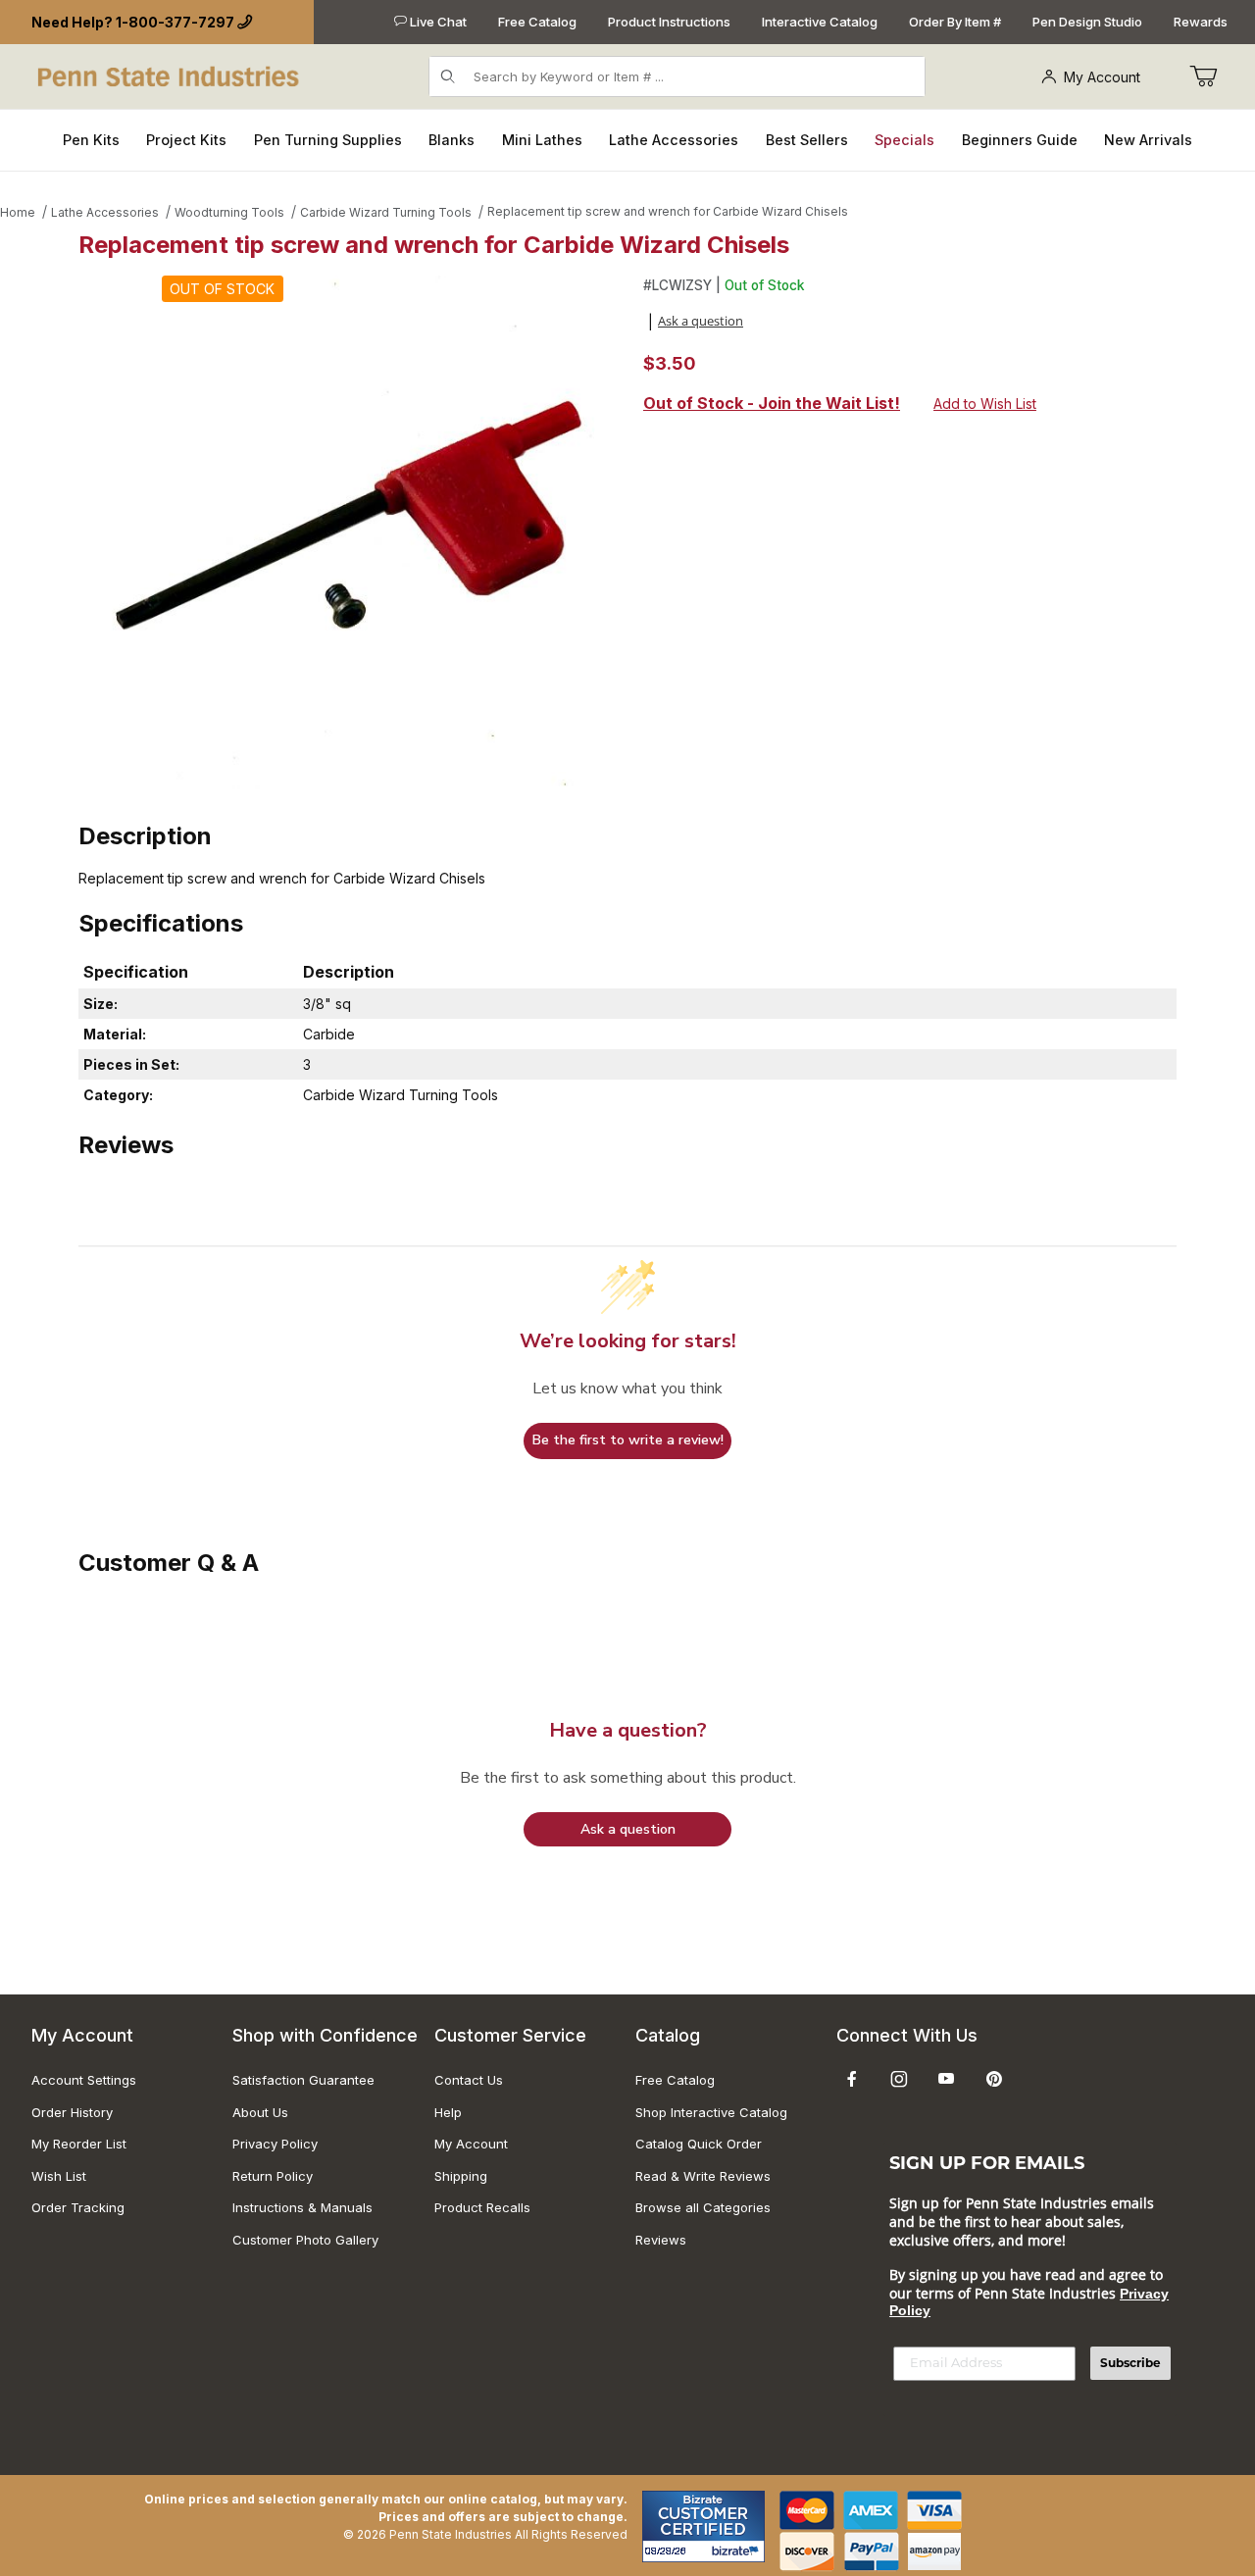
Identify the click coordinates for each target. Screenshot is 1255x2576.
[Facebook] (852, 2079)
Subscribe (1130, 2363)
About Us (260, 2112)
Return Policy (273, 2176)
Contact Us (469, 2080)
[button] (627, 1829)
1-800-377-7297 (175, 22)
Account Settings (84, 2080)
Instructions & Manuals (302, 2207)
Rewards (1201, 22)
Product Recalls (482, 2207)
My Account (1102, 77)
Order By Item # (955, 22)
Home (18, 212)
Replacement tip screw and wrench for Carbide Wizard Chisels (668, 211)
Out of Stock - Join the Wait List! (772, 403)
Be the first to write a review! (628, 1440)
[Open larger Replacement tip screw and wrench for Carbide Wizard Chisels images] (355, 532)
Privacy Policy (275, 2144)
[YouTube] (946, 2079)
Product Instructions (669, 22)
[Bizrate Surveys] (738, 2551)
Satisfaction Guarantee (303, 2080)
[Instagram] (899, 2079)
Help (448, 2112)
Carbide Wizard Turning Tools (386, 212)
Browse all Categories (703, 2207)
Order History (72, 2112)
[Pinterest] (994, 2079)
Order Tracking (78, 2207)
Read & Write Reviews (703, 2176)
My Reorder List (79, 2144)
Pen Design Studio (1087, 22)
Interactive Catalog (820, 22)
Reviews (661, 2240)
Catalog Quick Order (699, 2144)
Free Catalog (537, 22)
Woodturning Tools (229, 212)
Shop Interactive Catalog (711, 2112)
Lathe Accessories (105, 212)
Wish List (59, 2176)
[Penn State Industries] (170, 75)
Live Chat (437, 22)
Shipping (461, 2176)
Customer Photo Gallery (305, 2240)
